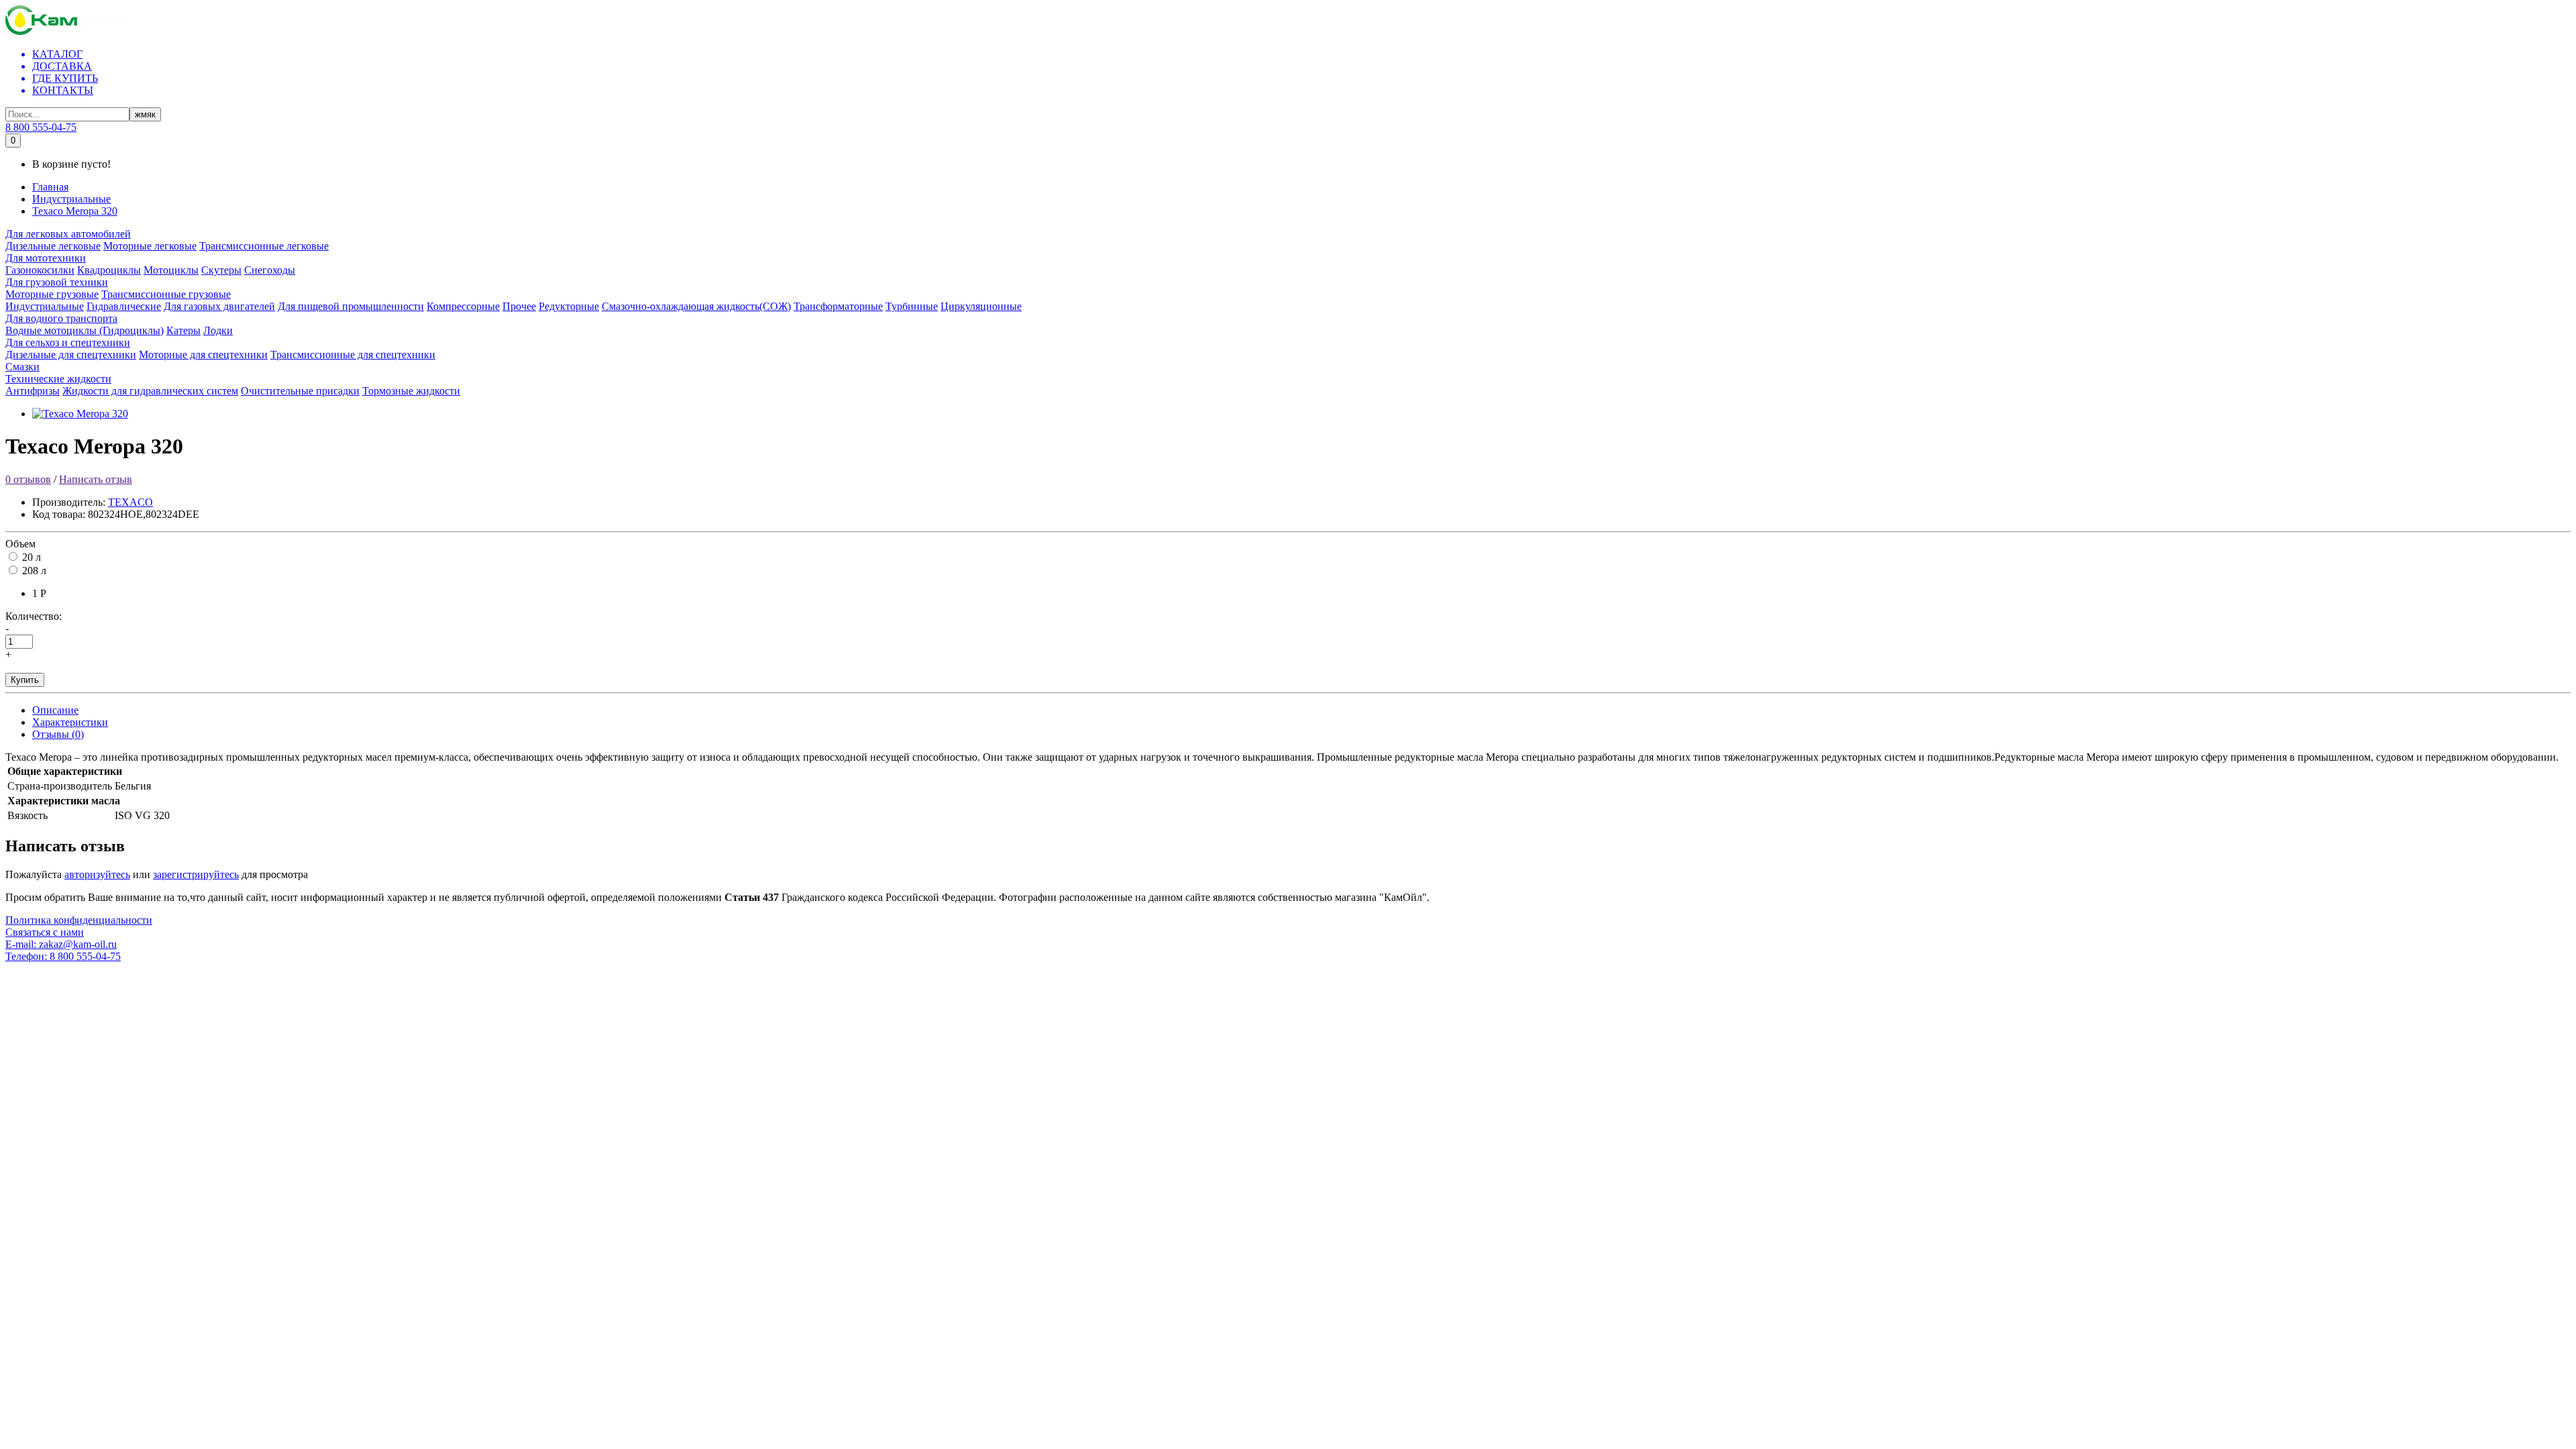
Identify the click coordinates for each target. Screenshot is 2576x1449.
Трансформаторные (838, 306)
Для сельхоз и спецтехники (68, 342)
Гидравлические (124, 306)
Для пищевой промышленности (351, 306)
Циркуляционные (981, 306)
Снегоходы (270, 270)
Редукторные (569, 306)
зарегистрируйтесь (196, 874)
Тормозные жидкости (411, 391)
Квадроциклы (109, 270)
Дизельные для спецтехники (71, 355)
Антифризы (33, 391)
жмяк (145, 114)
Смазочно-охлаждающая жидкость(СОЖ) (696, 306)
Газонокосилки (40, 270)
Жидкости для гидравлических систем (150, 391)
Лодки (218, 330)
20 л (32, 557)
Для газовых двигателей (219, 306)
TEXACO (130, 502)
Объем (20, 544)
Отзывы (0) (58, 734)
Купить (25, 680)
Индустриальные (71, 199)
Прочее (519, 306)
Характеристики (70, 722)
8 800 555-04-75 (41, 127)
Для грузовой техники (57, 282)
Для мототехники (46, 258)
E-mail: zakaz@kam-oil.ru (61, 944)
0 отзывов (28, 479)
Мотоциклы (171, 270)
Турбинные (912, 306)
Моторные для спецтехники (203, 355)
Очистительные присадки (300, 391)
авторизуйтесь (97, 874)
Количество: (34, 616)
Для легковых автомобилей (68, 234)
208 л (34, 571)
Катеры (183, 330)
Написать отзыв (96, 479)
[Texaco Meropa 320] (80, 414)
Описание (55, 710)
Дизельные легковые (53, 246)
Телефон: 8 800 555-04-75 (63, 956)
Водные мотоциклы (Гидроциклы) (85, 330)
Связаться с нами (45, 932)
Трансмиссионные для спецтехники (353, 355)
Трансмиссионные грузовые (166, 294)
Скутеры (221, 270)
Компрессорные (463, 306)
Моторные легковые (150, 246)
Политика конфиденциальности (79, 920)
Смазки (22, 367)
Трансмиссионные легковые (264, 246)
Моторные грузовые (52, 294)
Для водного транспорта (61, 318)
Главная (50, 187)
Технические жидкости (58, 379)
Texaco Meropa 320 (75, 211)
